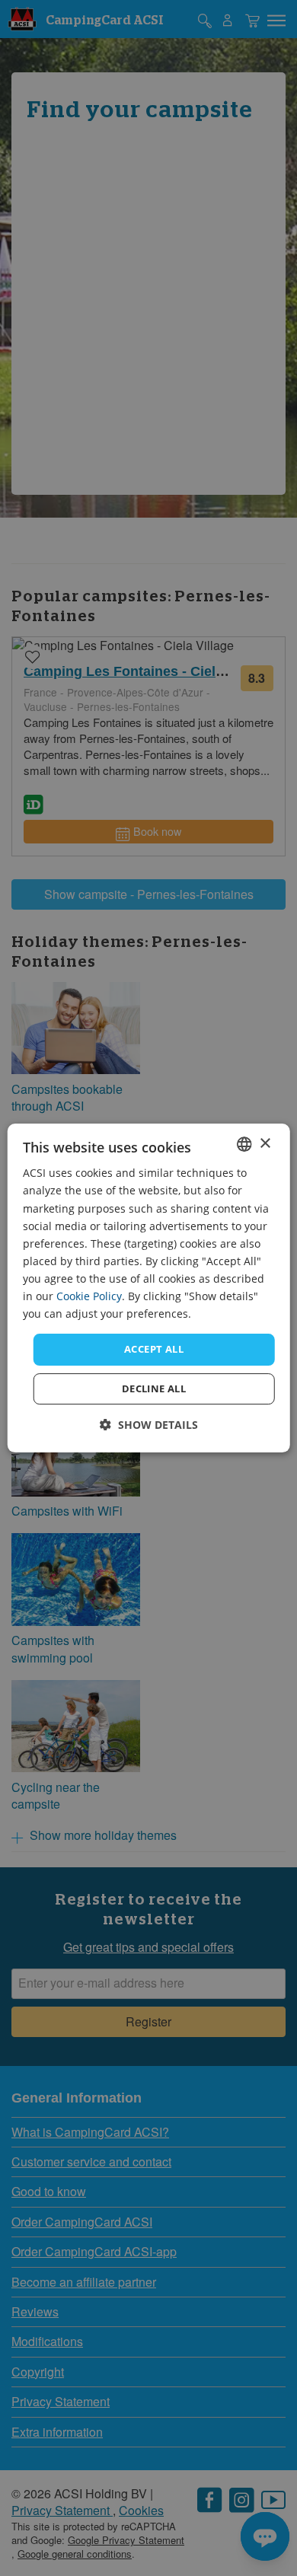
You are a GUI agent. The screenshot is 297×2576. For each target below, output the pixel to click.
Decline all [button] (154, 1388)
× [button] (265, 1144)
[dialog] (149, 1288)
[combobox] (244, 1144)
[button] (149, 1425)
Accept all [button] (154, 1349)
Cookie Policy (89, 1296)
